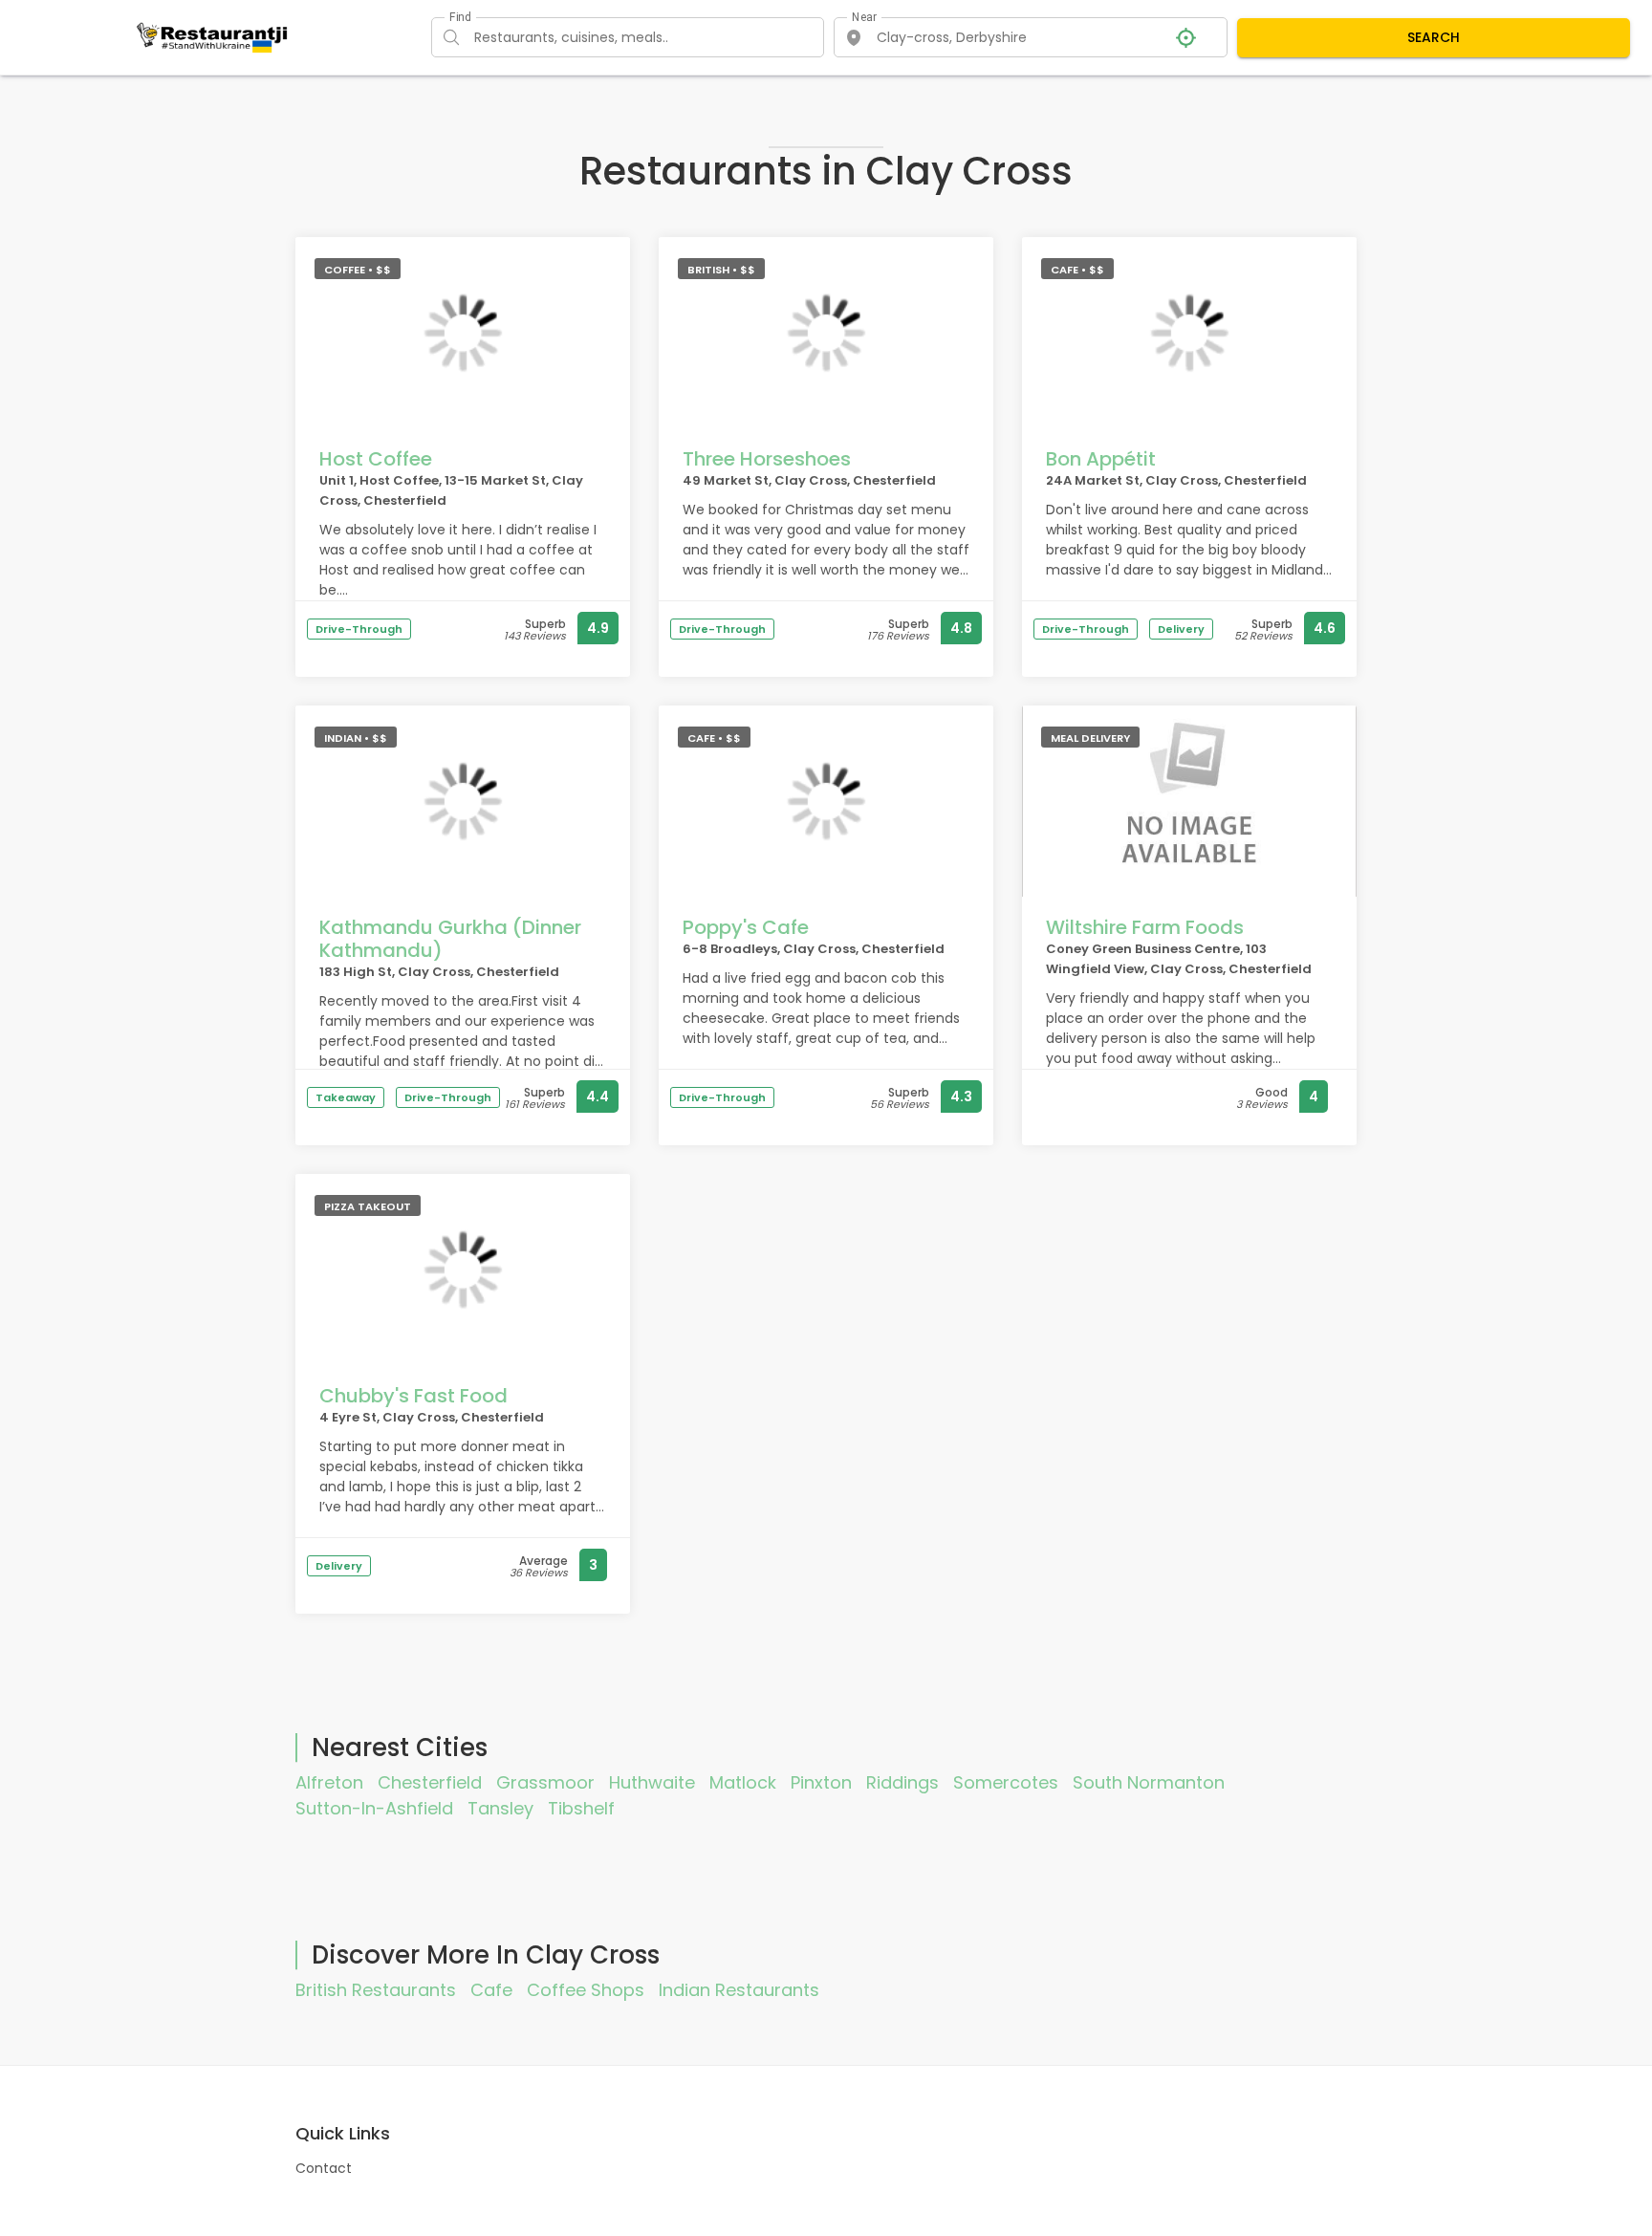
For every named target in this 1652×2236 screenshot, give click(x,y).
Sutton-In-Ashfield (374, 1808)
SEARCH (1434, 37)
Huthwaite (652, 1782)
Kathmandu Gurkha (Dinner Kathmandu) (450, 939)
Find (460, 17)
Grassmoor (545, 1782)
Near (865, 17)
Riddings (902, 1782)
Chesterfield (430, 1782)
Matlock (743, 1782)
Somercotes (1006, 1782)
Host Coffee (376, 459)
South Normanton (1149, 1782)
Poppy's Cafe (746, 927)
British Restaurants (376, 1990)
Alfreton (329, 1782)
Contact (324, 2168)
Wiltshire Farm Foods (1145, 927)
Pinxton (821, 1782)
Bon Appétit (1101, 459)
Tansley (500, 1808)
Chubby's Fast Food (413, 1396)
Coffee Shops (586, 1990)
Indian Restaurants (739, 1990)
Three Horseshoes (767, 459)
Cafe (491, 1990)
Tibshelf (581, 1808)
